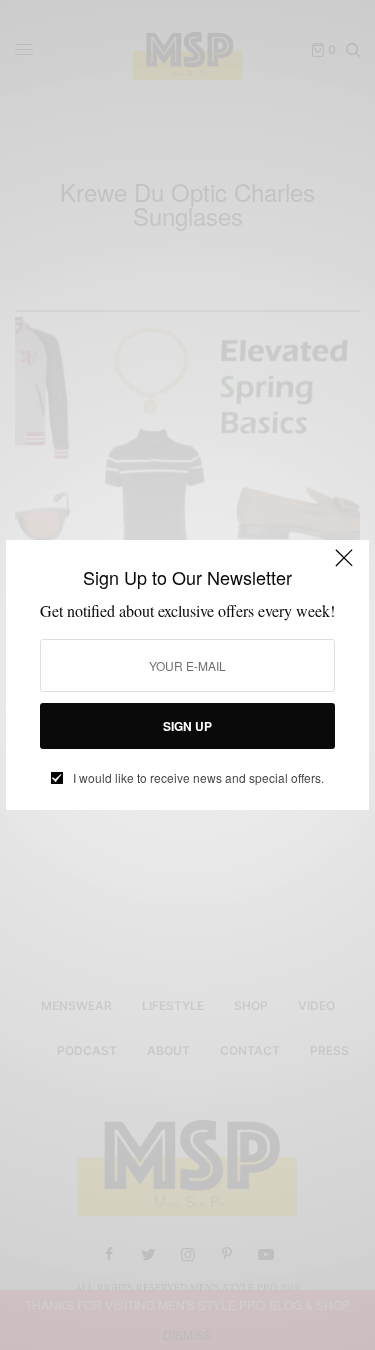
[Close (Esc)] (344, 567)
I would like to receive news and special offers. (198, 778)
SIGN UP (187, 726)
